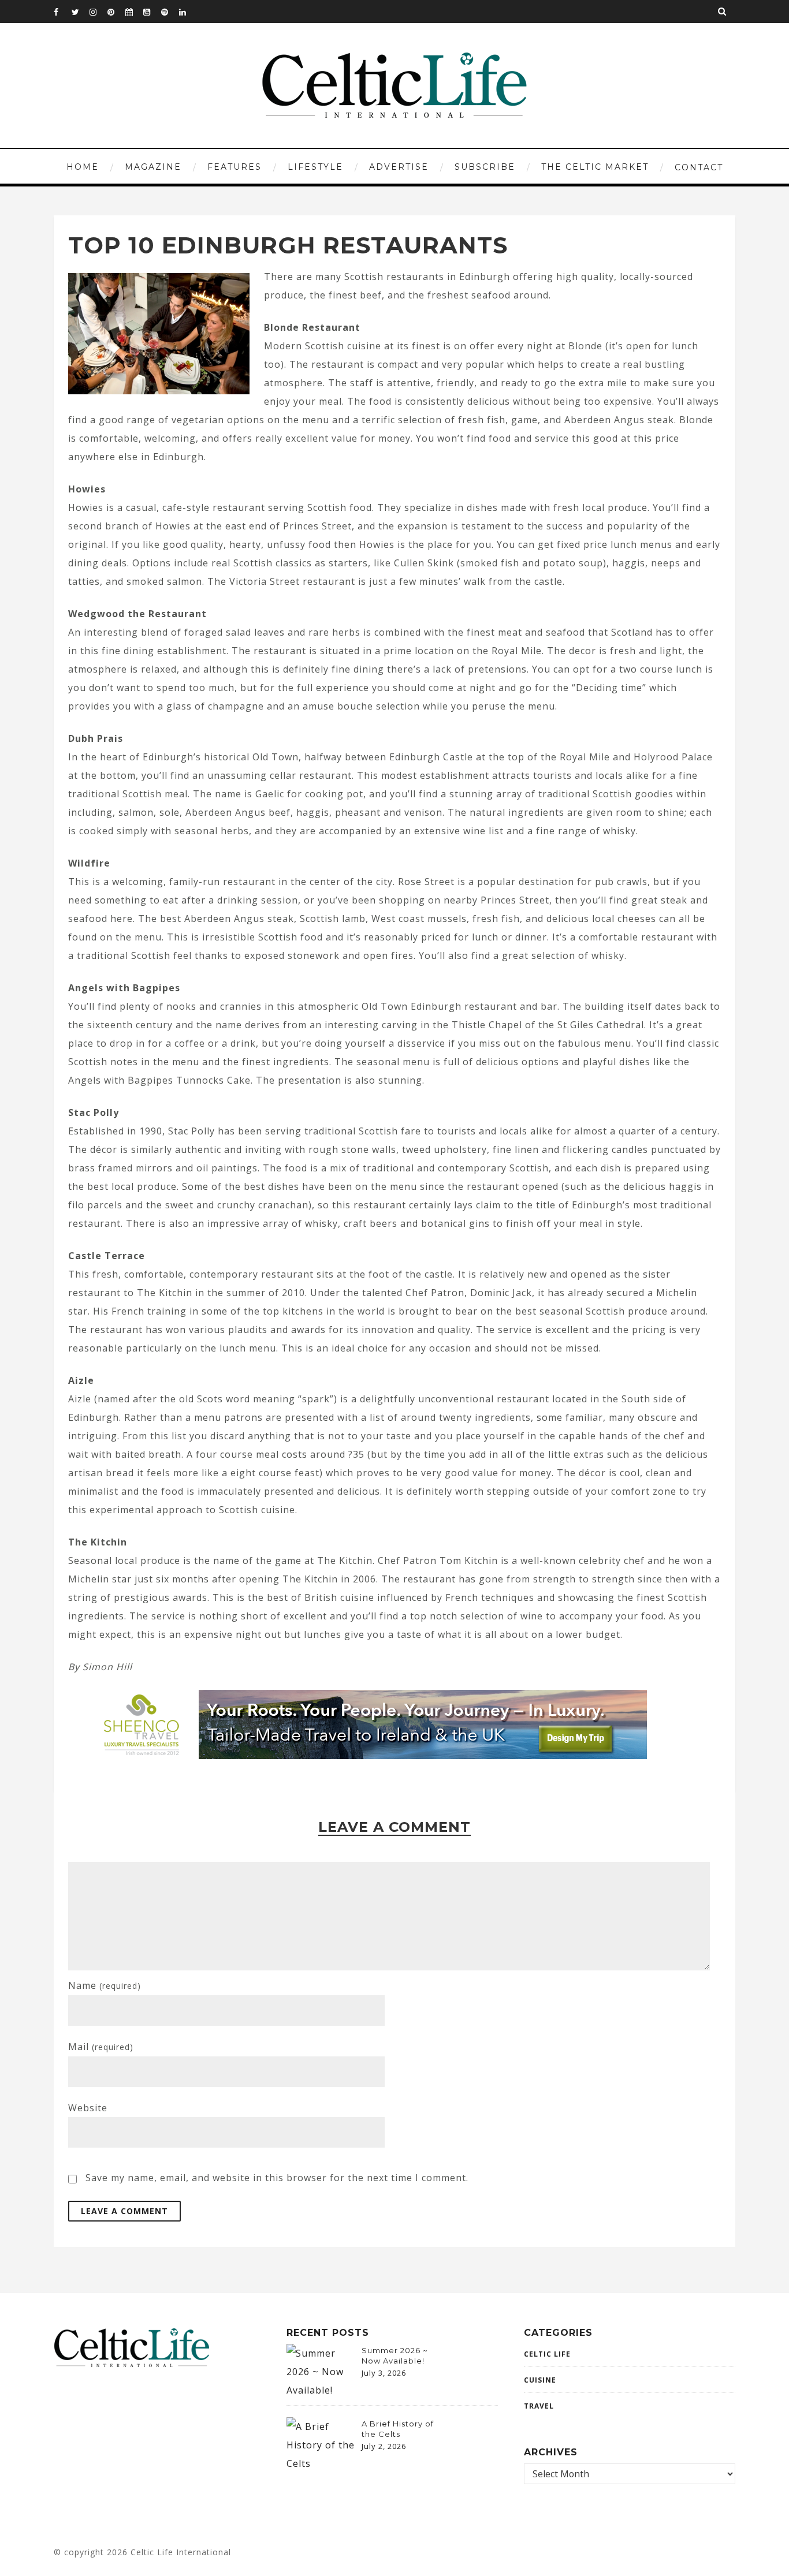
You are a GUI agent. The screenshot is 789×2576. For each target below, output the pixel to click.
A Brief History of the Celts (398, 2429)
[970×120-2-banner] (367, 1756)
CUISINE (540, 2380)
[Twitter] (80, 12)
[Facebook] (62, 12)
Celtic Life (547, 2354)
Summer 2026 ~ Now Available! (395, 2355)
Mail (101, 2047)
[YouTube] (152, 12)
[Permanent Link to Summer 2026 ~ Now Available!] (321, 2390)
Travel (539, 2406)
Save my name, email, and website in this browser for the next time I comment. (277, 2178)
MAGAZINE (153, 167)
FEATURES (235, 167)
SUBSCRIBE (485, 167)
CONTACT (699, 167)
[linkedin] (188, 12)
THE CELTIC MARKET (595, 167)
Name (105, 1985)
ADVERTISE (399, 167)
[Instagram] (98, 12)
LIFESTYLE (315, 167)
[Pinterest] (116, 12)
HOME (83, 167)
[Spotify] (170, 12)
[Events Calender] (134, 12)
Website (88, 2108)
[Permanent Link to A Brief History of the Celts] (321, 2463)
